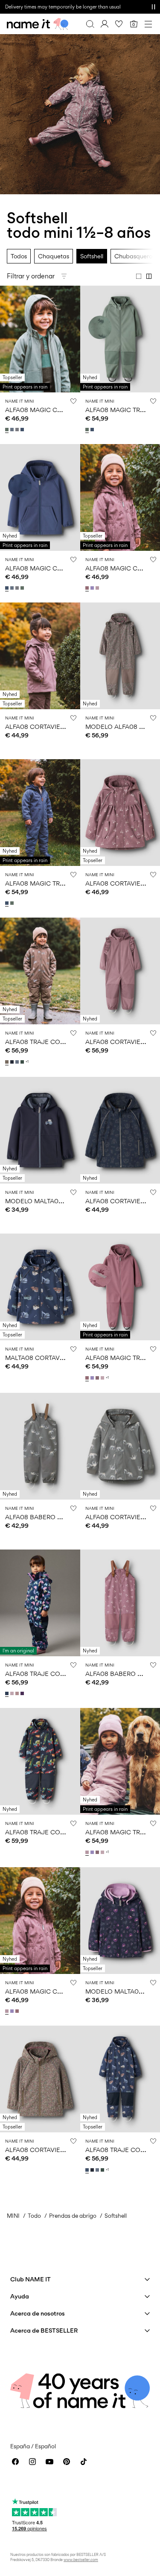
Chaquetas (54, 256)
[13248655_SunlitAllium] (93, 588)
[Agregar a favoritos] (73, 401)
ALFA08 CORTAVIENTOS (41, 727)
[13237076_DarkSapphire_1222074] (13, 1062)
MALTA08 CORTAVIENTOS (43, 1358)
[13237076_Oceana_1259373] (88, 2170)
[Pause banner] (153, 7)
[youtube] (49, 2462)
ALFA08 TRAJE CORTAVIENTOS (51, 1042)
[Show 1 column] (139, 276)
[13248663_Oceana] (93, 430)
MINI (13, 2216)
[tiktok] (84, 2462)
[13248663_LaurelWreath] (88, 430)
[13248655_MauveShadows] (98, 588)
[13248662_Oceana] (23, 430)
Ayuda (20, 2296)
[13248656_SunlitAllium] (93, 1378)
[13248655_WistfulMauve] (88, 588)
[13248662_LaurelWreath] (8, 430)
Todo (34, 2216)
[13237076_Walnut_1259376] (8, 1062)
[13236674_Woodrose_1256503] (18, 1693)
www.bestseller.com (81, 2560)
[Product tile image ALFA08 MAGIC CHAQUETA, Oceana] (40, 497)
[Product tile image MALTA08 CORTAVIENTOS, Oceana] (40, 1287)
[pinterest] (67, 2462)
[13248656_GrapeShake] (98, 1378)
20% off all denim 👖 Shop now (39, 7)
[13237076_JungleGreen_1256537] (23, 1062)
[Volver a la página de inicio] (38, 24)
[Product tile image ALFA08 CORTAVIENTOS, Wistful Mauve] (40, 656)
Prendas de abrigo (73, 2216)
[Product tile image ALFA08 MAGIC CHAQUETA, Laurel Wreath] (40, 339)
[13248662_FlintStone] (13, 430)
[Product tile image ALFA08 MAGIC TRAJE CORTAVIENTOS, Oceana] (40, 813)
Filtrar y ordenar (31, 276)
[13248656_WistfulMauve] (88, 1378)
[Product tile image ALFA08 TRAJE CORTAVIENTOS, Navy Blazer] (40, 1761)
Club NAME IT (31, 2279)
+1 (27, 1062)
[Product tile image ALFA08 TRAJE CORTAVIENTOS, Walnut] (40, 971)
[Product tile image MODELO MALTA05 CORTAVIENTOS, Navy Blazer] (40, 1130)
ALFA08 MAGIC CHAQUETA (46, 410)
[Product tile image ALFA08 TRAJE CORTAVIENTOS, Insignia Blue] (40, 1603)
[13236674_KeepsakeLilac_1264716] (13, 1693)
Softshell (92, 256)
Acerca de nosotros (38, 2313)
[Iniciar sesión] (105, 24)
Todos (19, 256)
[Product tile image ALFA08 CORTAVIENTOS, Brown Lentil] (40, 2079)
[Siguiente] (8, 347)
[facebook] (15, 2462)
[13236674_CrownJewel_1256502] (23, 1693)
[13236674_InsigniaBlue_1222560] (8, 1693)
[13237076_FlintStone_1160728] (18, 1062)
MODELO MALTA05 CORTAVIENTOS (58, 1201)
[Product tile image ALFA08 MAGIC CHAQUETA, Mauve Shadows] (40, 1921)
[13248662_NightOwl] (18, 430)
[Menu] (148, 24)
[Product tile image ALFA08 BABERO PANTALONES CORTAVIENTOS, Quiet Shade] (40, 1446)
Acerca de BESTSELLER (44, 2330)
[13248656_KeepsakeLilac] (103, 1378)
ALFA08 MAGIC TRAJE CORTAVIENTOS (62, 883)
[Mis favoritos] (119, 24)
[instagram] (32, 2462)
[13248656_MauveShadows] (88, 1852)
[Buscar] (90, 24)
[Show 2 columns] (149, 276)
